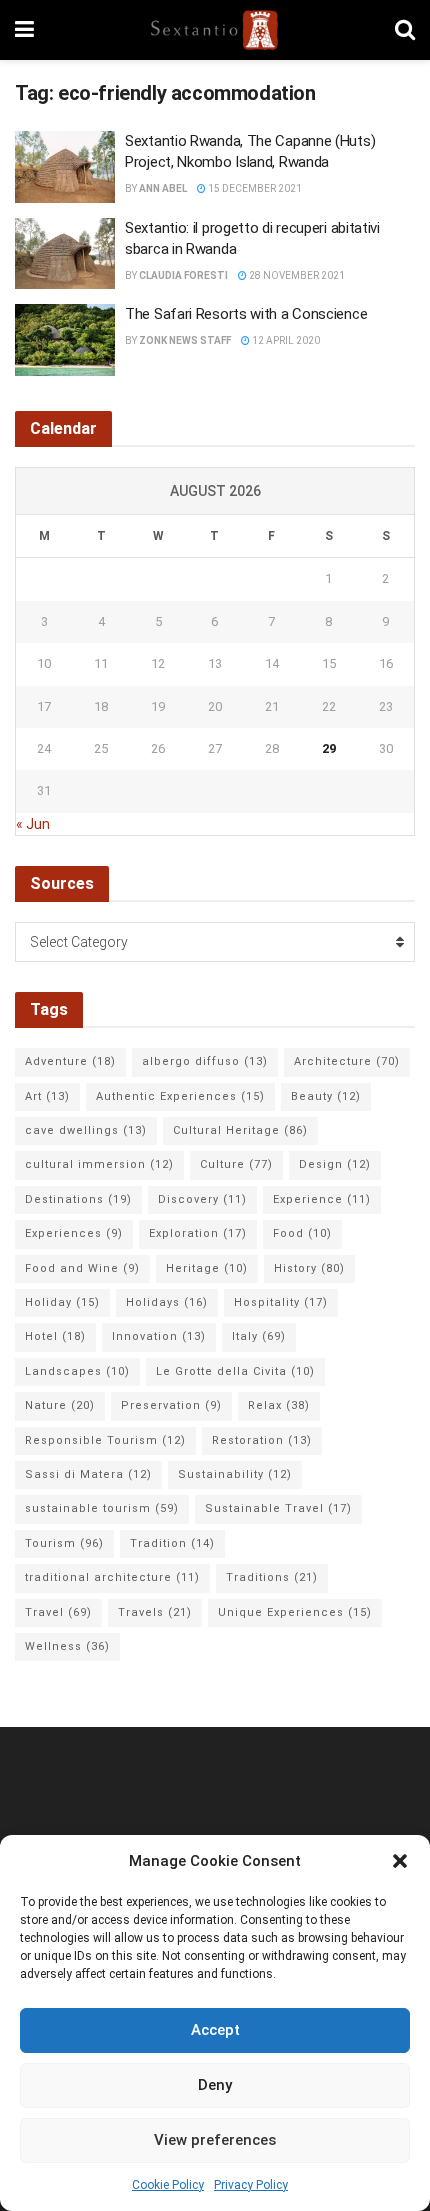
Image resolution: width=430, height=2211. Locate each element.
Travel (58, 1612)
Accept (215, 2030)
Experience (322, 1199)
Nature (60, 1405)
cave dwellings (86, 1130)
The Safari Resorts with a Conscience (246, 314)
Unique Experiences (295, 1612)
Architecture (347, 1061)
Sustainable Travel (278, 1508)
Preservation (171, 1405)
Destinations (78, 1199)
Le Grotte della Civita (235, 1371)
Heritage (207, 1268)
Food (302, 1233)
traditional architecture (112, 1577)
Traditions (272, 1577)
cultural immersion (99, 1164)
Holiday (62, 1302)
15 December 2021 (254, 188)
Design (335, 1164)
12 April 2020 (285, 340)
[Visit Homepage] (214, 30)
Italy (259, 1336)
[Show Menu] (24, 30)
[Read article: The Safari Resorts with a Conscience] (65, 340)
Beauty (326, 1096)
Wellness (67, 1646)
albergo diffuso (205, 1061)
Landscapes (77, 1371)
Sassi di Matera (88, 1474)
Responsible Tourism (105, 1440)
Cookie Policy (168, 2185)
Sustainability (235, 1474)
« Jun (33, 824)
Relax (279, 1405)
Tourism (64, 1543)
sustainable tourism (102, 1508)
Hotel (55, 1336)
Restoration (262, 1440)
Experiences (74, 1233)
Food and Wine (82, 1268)
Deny (215, 2085)
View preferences (215, 2140)
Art (47, 1096)
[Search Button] (405, 30)
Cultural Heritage (240, 1130)
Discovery (202, 1199)
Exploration (198, 1233)
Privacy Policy (251, 2185)
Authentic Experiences (180, 1096)
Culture (236, 1164)
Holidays (167, 1302)
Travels (155, 1612)
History (309, 1268)
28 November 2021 (296, 275)
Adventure (70, 1061)
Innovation (159, 1336)
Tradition (172, 1543)
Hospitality (281, 1302)
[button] (400, 1861)
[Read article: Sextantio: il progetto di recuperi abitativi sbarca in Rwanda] (65, 254)
